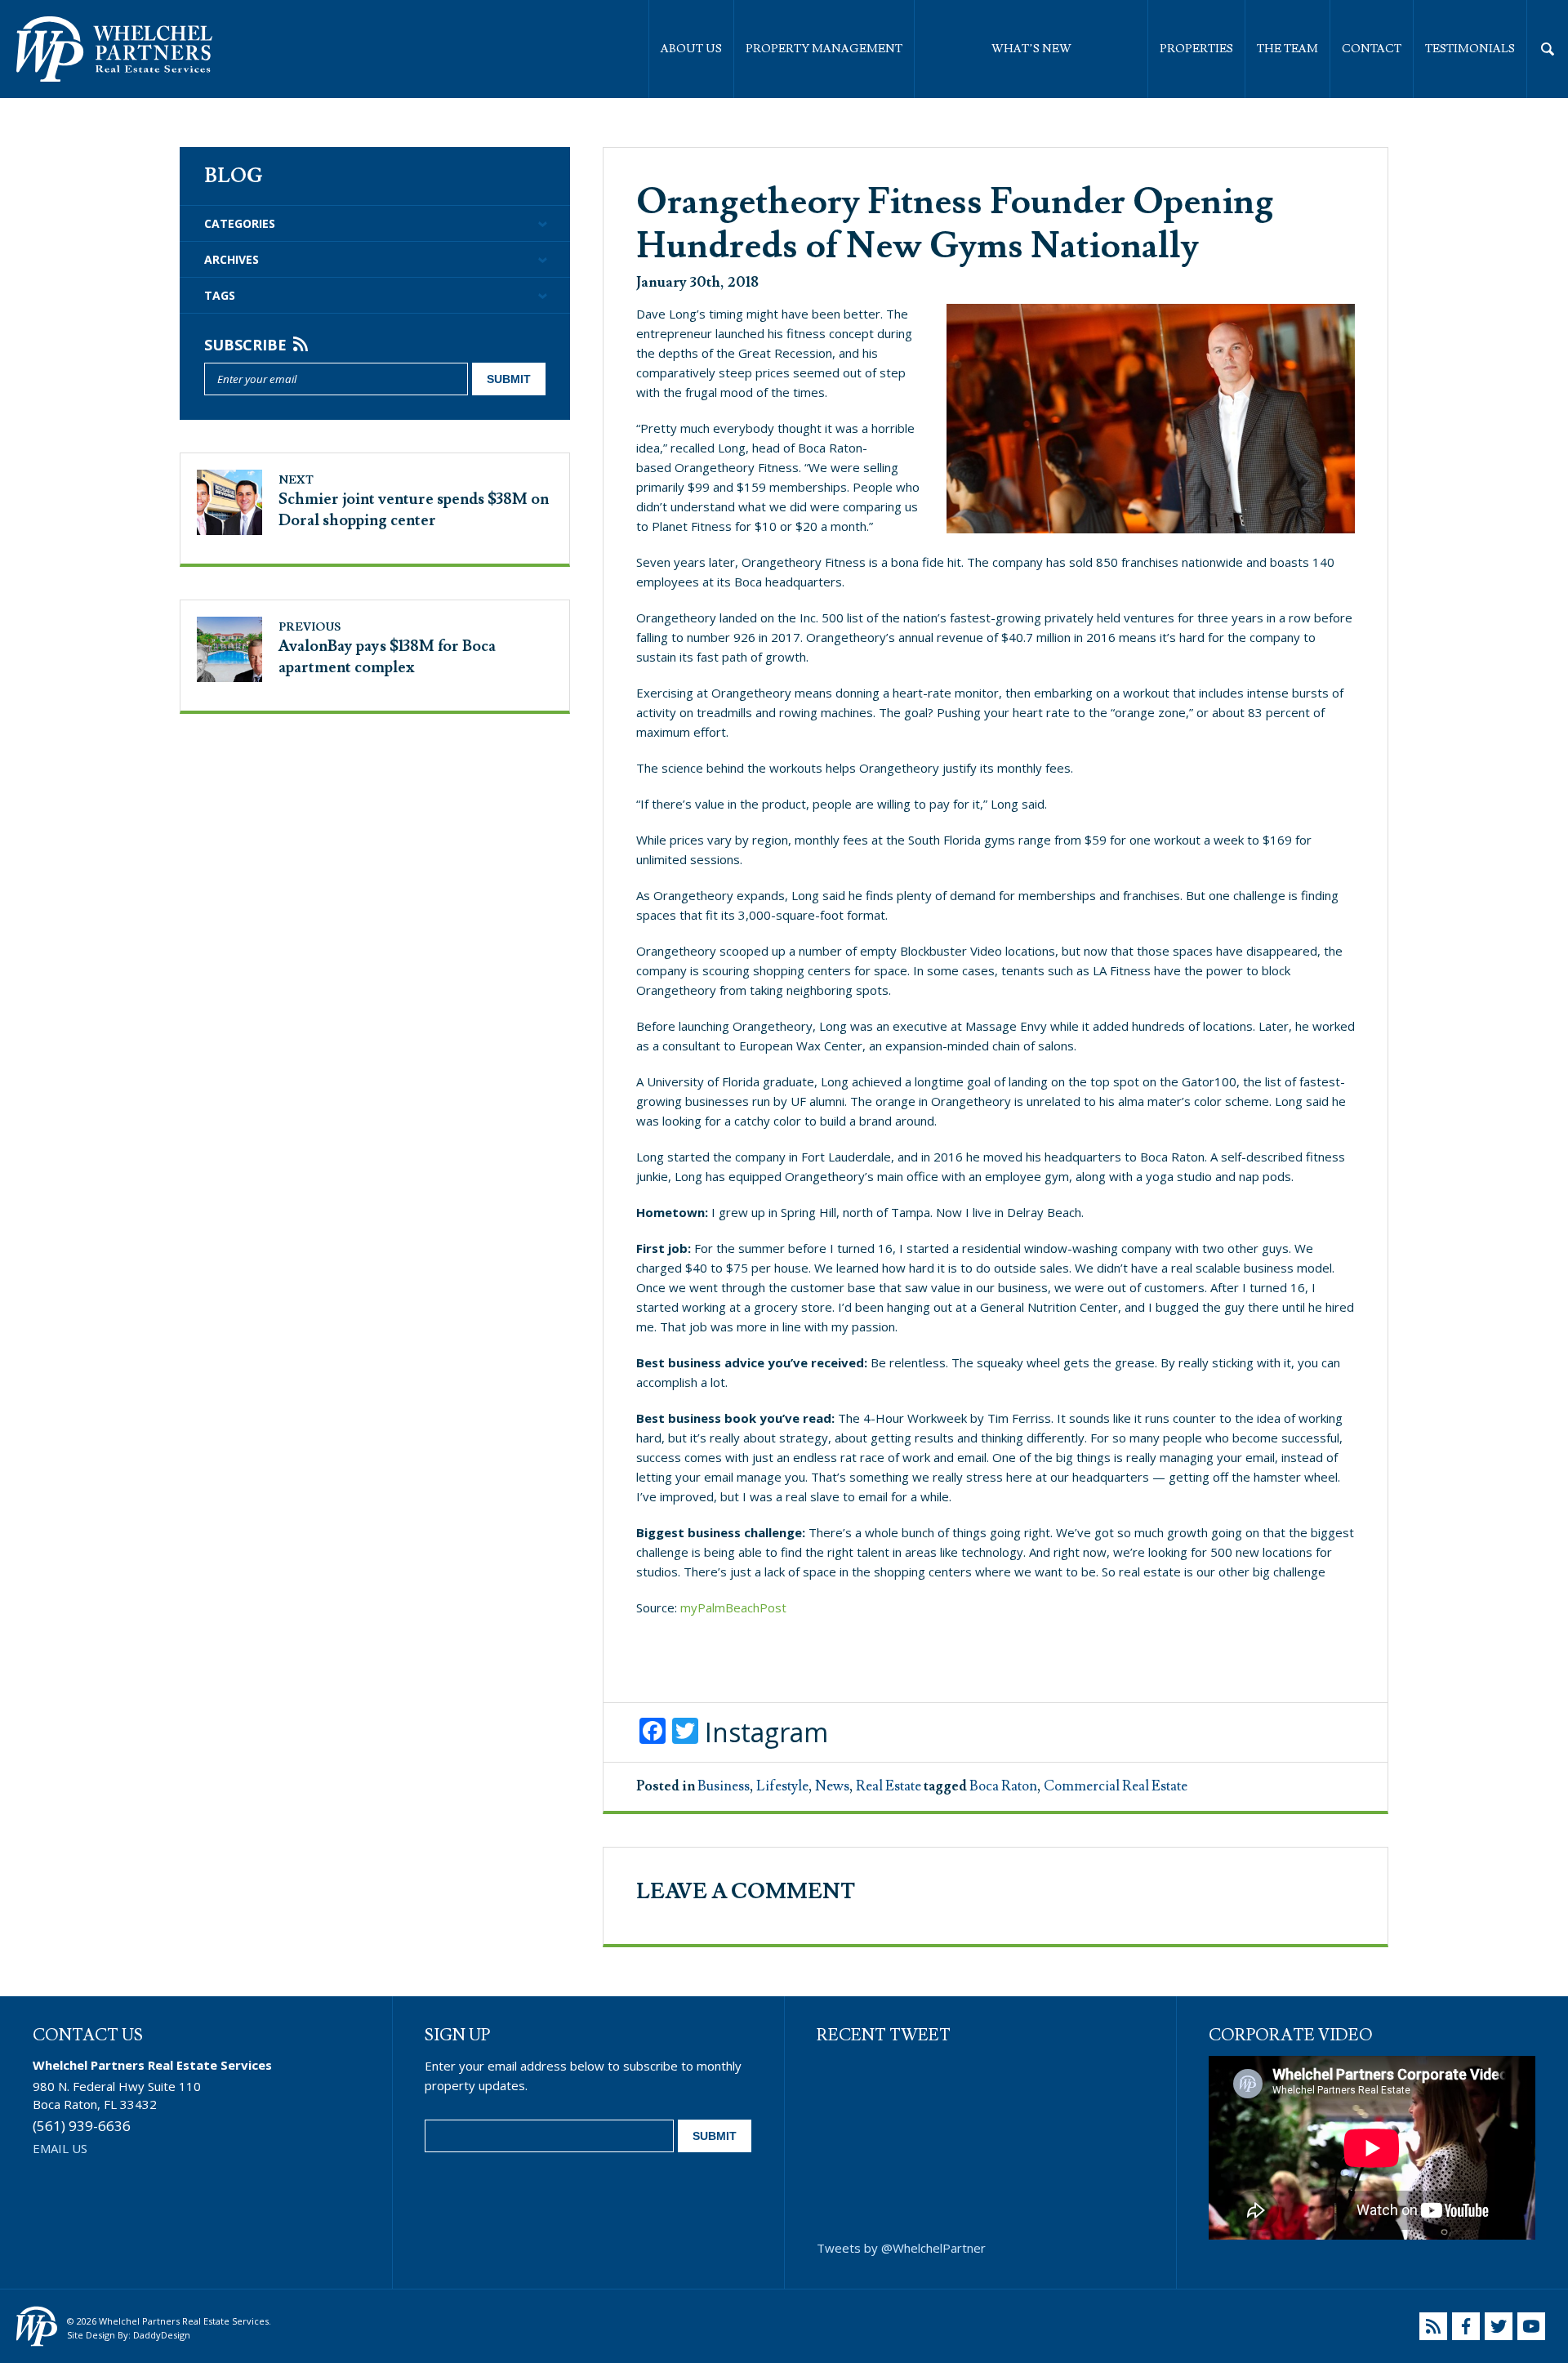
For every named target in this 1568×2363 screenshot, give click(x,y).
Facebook (1466, 2326)
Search (1548, 49)
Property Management (824, 49)
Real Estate (889, 1786)
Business (724, 1786)
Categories (240, 223)
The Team (1287, 49)
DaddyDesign (162, 2335)
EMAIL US (60, 2148)
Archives (232, 259)
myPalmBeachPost (733, 1607)
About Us (691, 49)
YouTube (1531, 2326)
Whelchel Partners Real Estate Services (114, 49)
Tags (220, 295)
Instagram (766, 1732)
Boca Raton (1003, 1786)
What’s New (1031, 49)
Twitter (1499, 2326)
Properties (1196, 49)
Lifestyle (782, 1786)
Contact (1372, 49)
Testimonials (1470, 49)
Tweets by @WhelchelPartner (901, 2248)
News (832, 1786)
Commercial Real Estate (1116, 1786)
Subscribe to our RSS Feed (1433, 2326)
